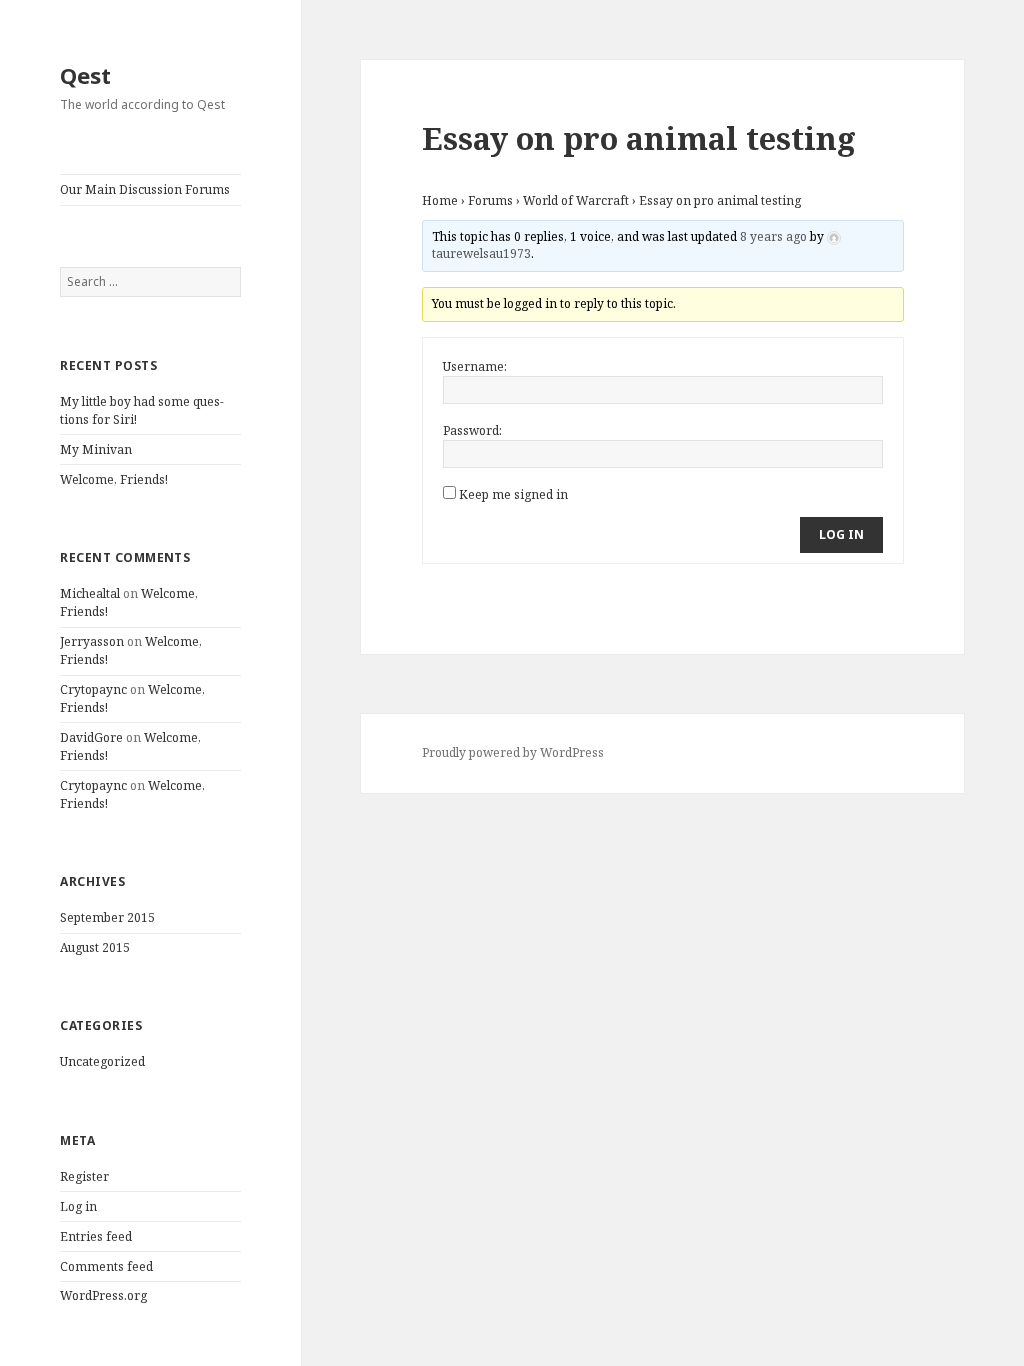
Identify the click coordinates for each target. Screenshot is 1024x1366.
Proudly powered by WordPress (513, 752)
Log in (78, 1206)
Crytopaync (93, 689)
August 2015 (95, 947)
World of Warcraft (576, 200)
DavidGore (91, 737)
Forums (490, 200)
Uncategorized (102, 1061)
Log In (841, 534)
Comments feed (106, 1266)
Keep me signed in (513, 494)
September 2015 (107, 917)
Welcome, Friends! (114, 479)
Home (440, 200)
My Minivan (96, 449)
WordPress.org (103, 1295)
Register (84, 1176)
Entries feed (96, 1236)
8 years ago (773, 236)
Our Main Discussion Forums (145, 189)
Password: (472, 430)
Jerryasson (92, 641)
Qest (85, 75)
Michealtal (90, 593)
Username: (475, 366)
